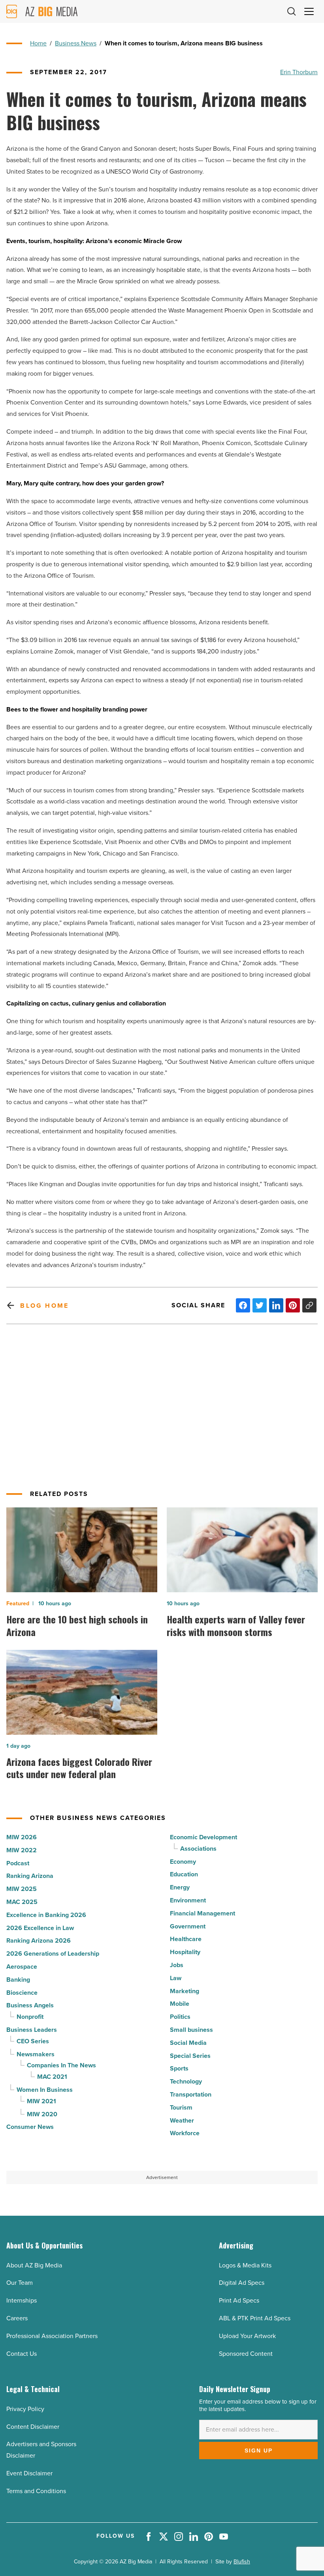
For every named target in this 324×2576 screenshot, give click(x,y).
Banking (18, 1980)
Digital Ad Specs (242, 2283)
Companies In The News (61, 2065)
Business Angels (30, 2005)
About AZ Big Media (34, 2265)
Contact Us (22, 2354)
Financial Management (202, 1913)
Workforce (185, 2133)
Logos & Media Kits (245, 2265)
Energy (180, 1887)
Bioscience (22, 1993)
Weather (182, 2120)
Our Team (20, 2283)
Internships (22, 2300)
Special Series (190, 2056)
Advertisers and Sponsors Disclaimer (41, 2450)
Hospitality (185, 1952)
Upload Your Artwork (247, 2336)
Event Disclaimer (29, 2473)
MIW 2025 (22, 1889)
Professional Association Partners (52, 2336)
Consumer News (30, 2127)
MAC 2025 (22, 1902)
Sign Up (259, 2451)
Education (184, 1874)
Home (38, 43)
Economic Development (203, 1837)
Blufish (242, 2562)
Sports (179, 2068)
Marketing (185, 1991)
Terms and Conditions (36, 2491)
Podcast (18, 1863)
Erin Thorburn (299, 72)
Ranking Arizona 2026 (39, 1940)
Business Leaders (32, 2030)
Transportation (191, 2094)
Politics (180, 2017)
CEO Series (33, 2041)
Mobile (180, 2004)
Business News (76, 43)
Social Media (188, 2043)
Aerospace (22, 1967)
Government (188, 1926)
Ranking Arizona (30, 1876)
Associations (198, 1849)
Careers (17, 2318)
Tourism (181, 2107)
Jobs (177, 1965)
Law (176, 1978)
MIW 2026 (22, 1837)
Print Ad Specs (239, 2300)
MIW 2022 (22, 1850)
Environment (188, 1900)
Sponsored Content (246, 2354)
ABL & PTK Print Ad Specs (255, 2318)
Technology (186, 2081)
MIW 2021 (41, 2101)
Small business (191, 2030)
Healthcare (186, 1939)
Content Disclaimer (33, 2427)
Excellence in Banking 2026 (46, 1915)
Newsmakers (36, 2054)
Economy (183, 1862)
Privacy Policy (25, 2409)
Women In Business (45, 2090)
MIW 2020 (42, 2114)
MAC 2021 (52, 2077)
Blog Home (44, 1306)
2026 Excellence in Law (40, 1928)
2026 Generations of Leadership (53, 1954)
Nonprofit (30, 2017)
